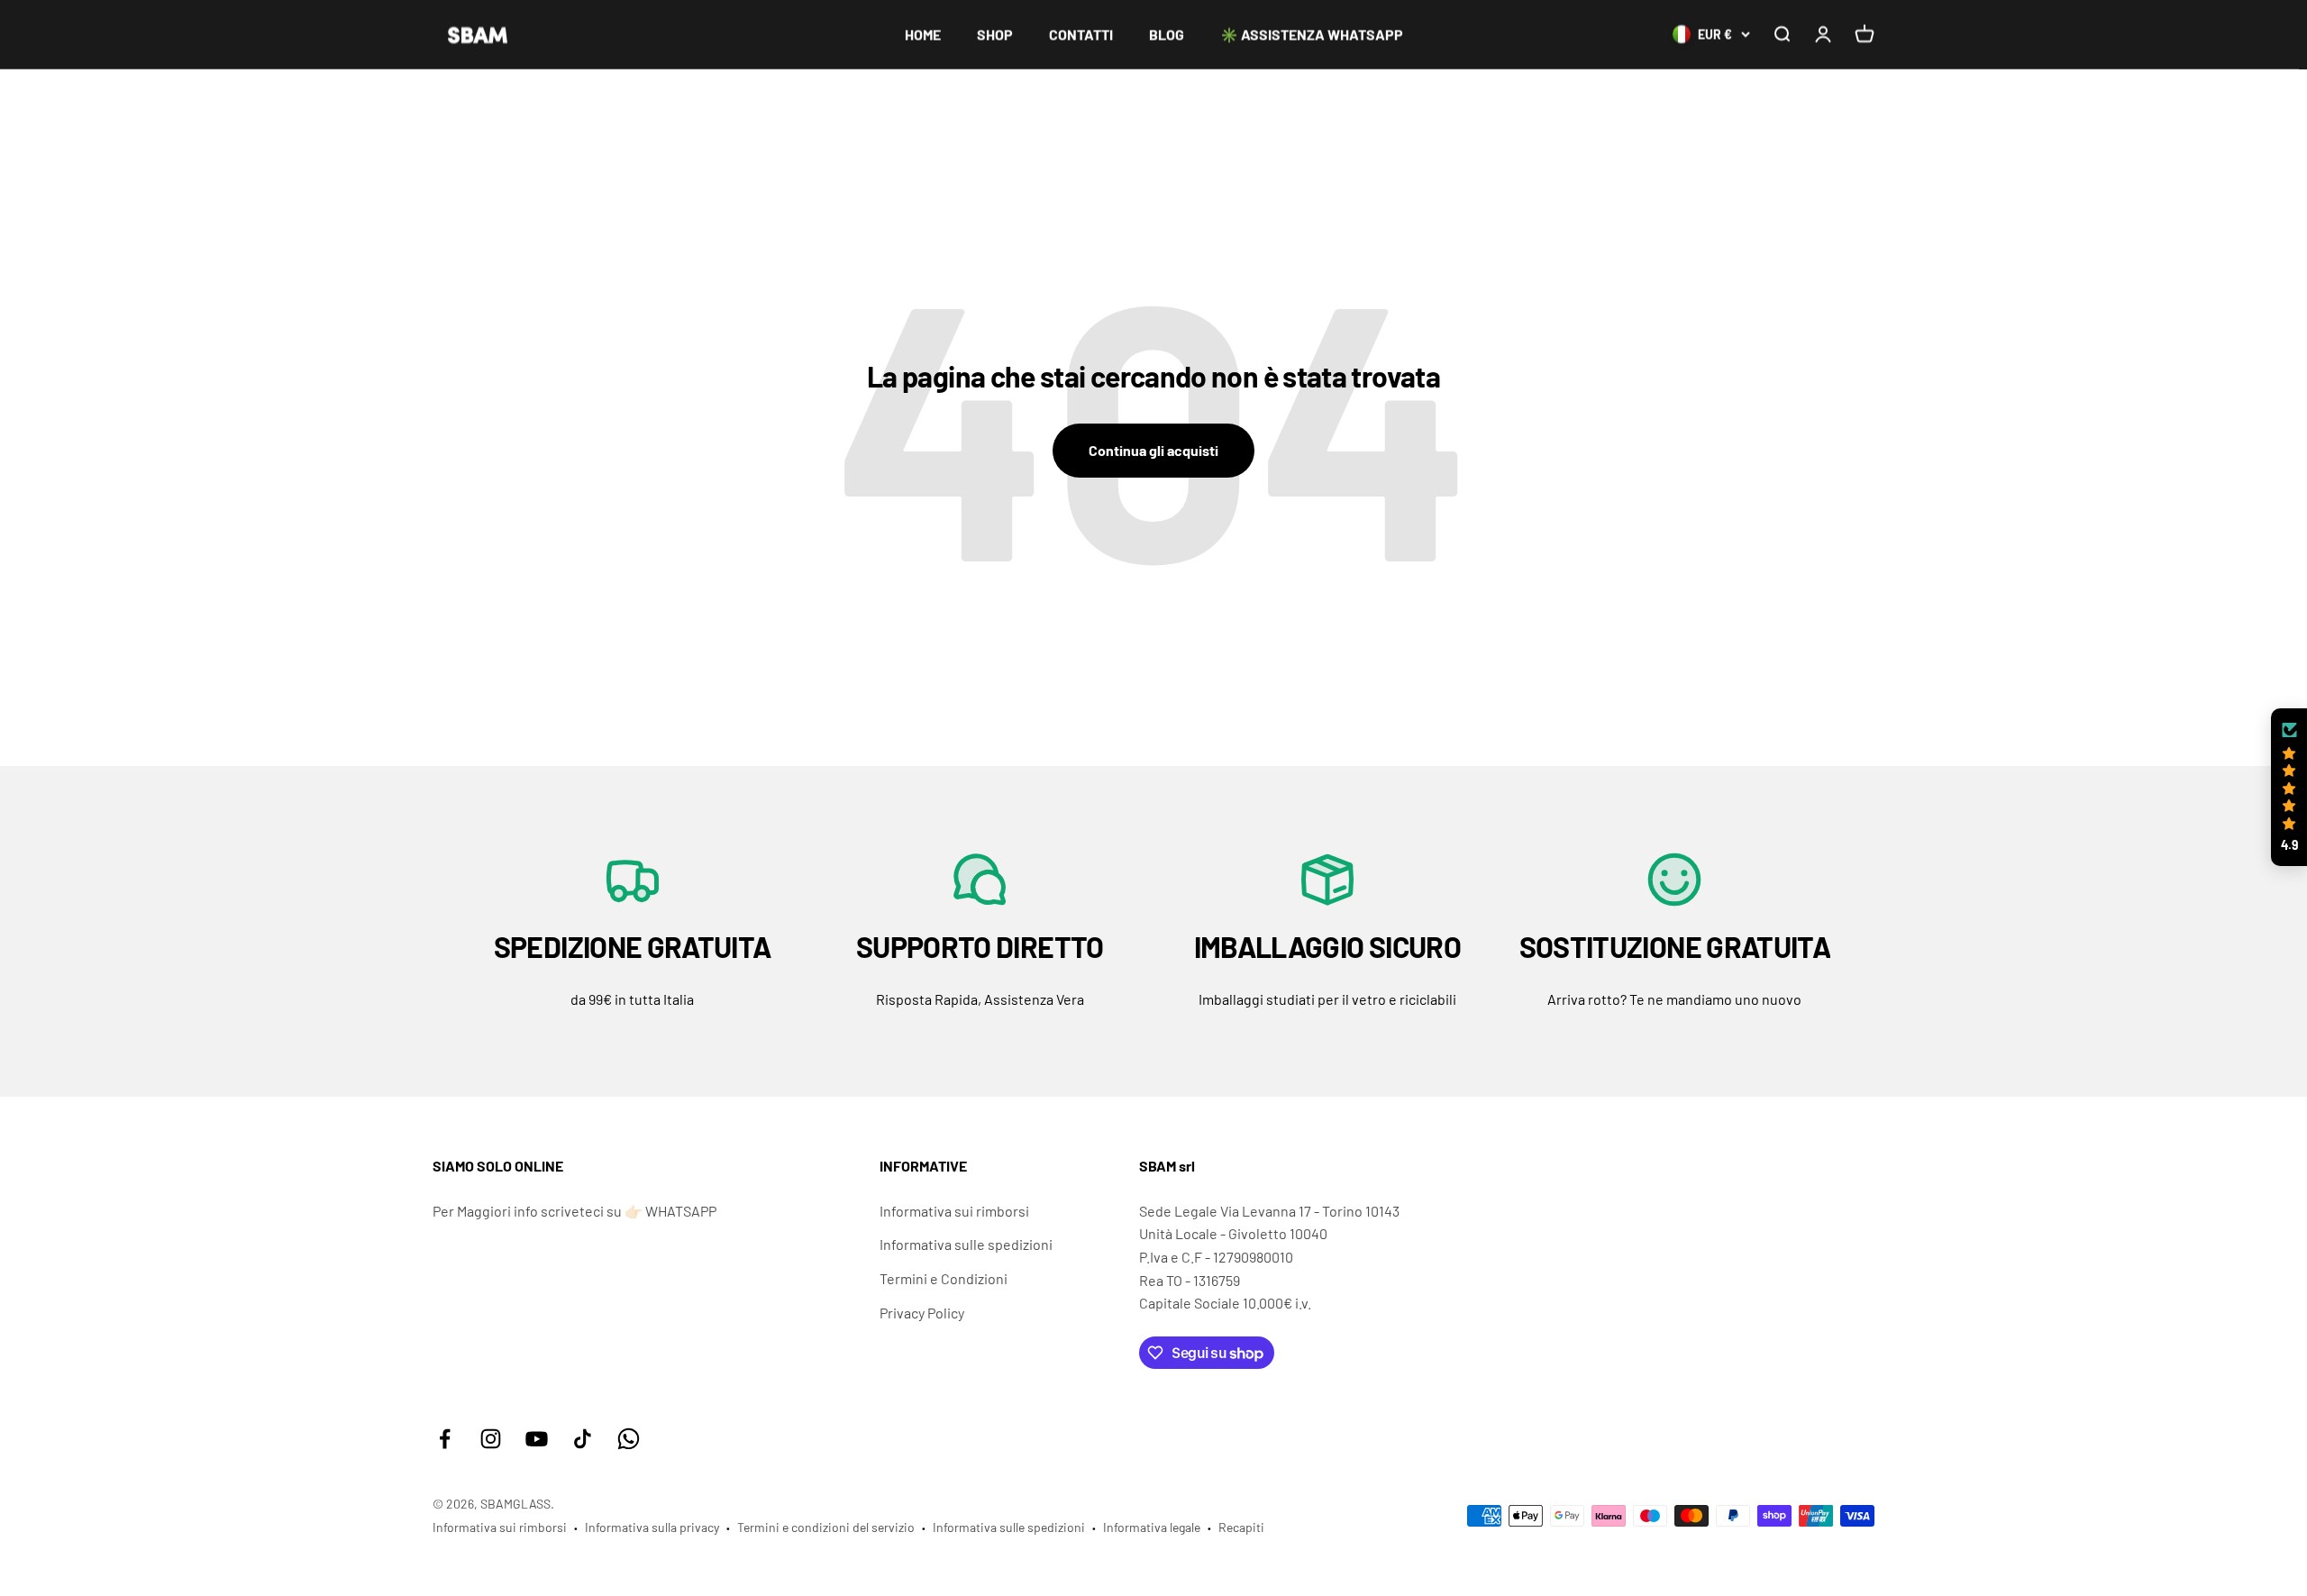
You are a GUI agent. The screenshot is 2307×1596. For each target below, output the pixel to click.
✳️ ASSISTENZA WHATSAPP (1312, 34)
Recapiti (1241, 1527)
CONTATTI (1081, 34)
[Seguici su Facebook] (445, 1439)
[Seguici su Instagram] (491, 1439)
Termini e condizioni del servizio (826, 1527)
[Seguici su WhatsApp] (629, 1439)
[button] (2289, 788)
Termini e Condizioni (944, 1278)
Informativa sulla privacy (652, 1527)
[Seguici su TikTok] (583, 1439)
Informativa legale (1152, 1527)
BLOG (1167, 34)
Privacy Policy (922, 1313)
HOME (923, 34)
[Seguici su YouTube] (537, 1439)
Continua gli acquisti (1153, 450)
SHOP (995, 34)
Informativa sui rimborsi (954, 1211)
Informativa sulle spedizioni (966, 1244)
